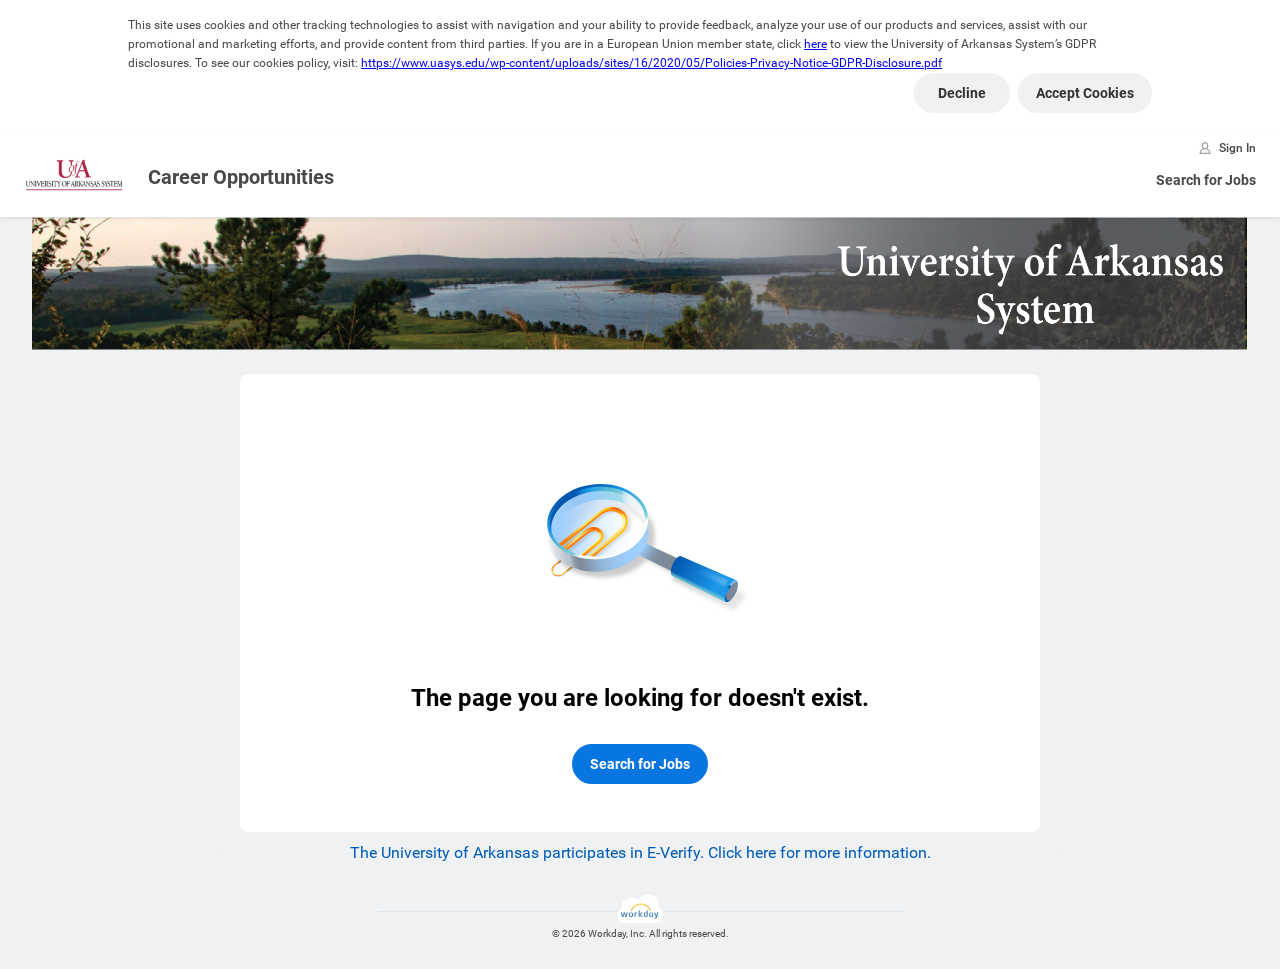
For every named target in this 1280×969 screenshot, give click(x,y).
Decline (962, 93)
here (815, 44)
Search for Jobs (1206, 180)
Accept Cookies (1085, 93)
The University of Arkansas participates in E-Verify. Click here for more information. (640, 852)
